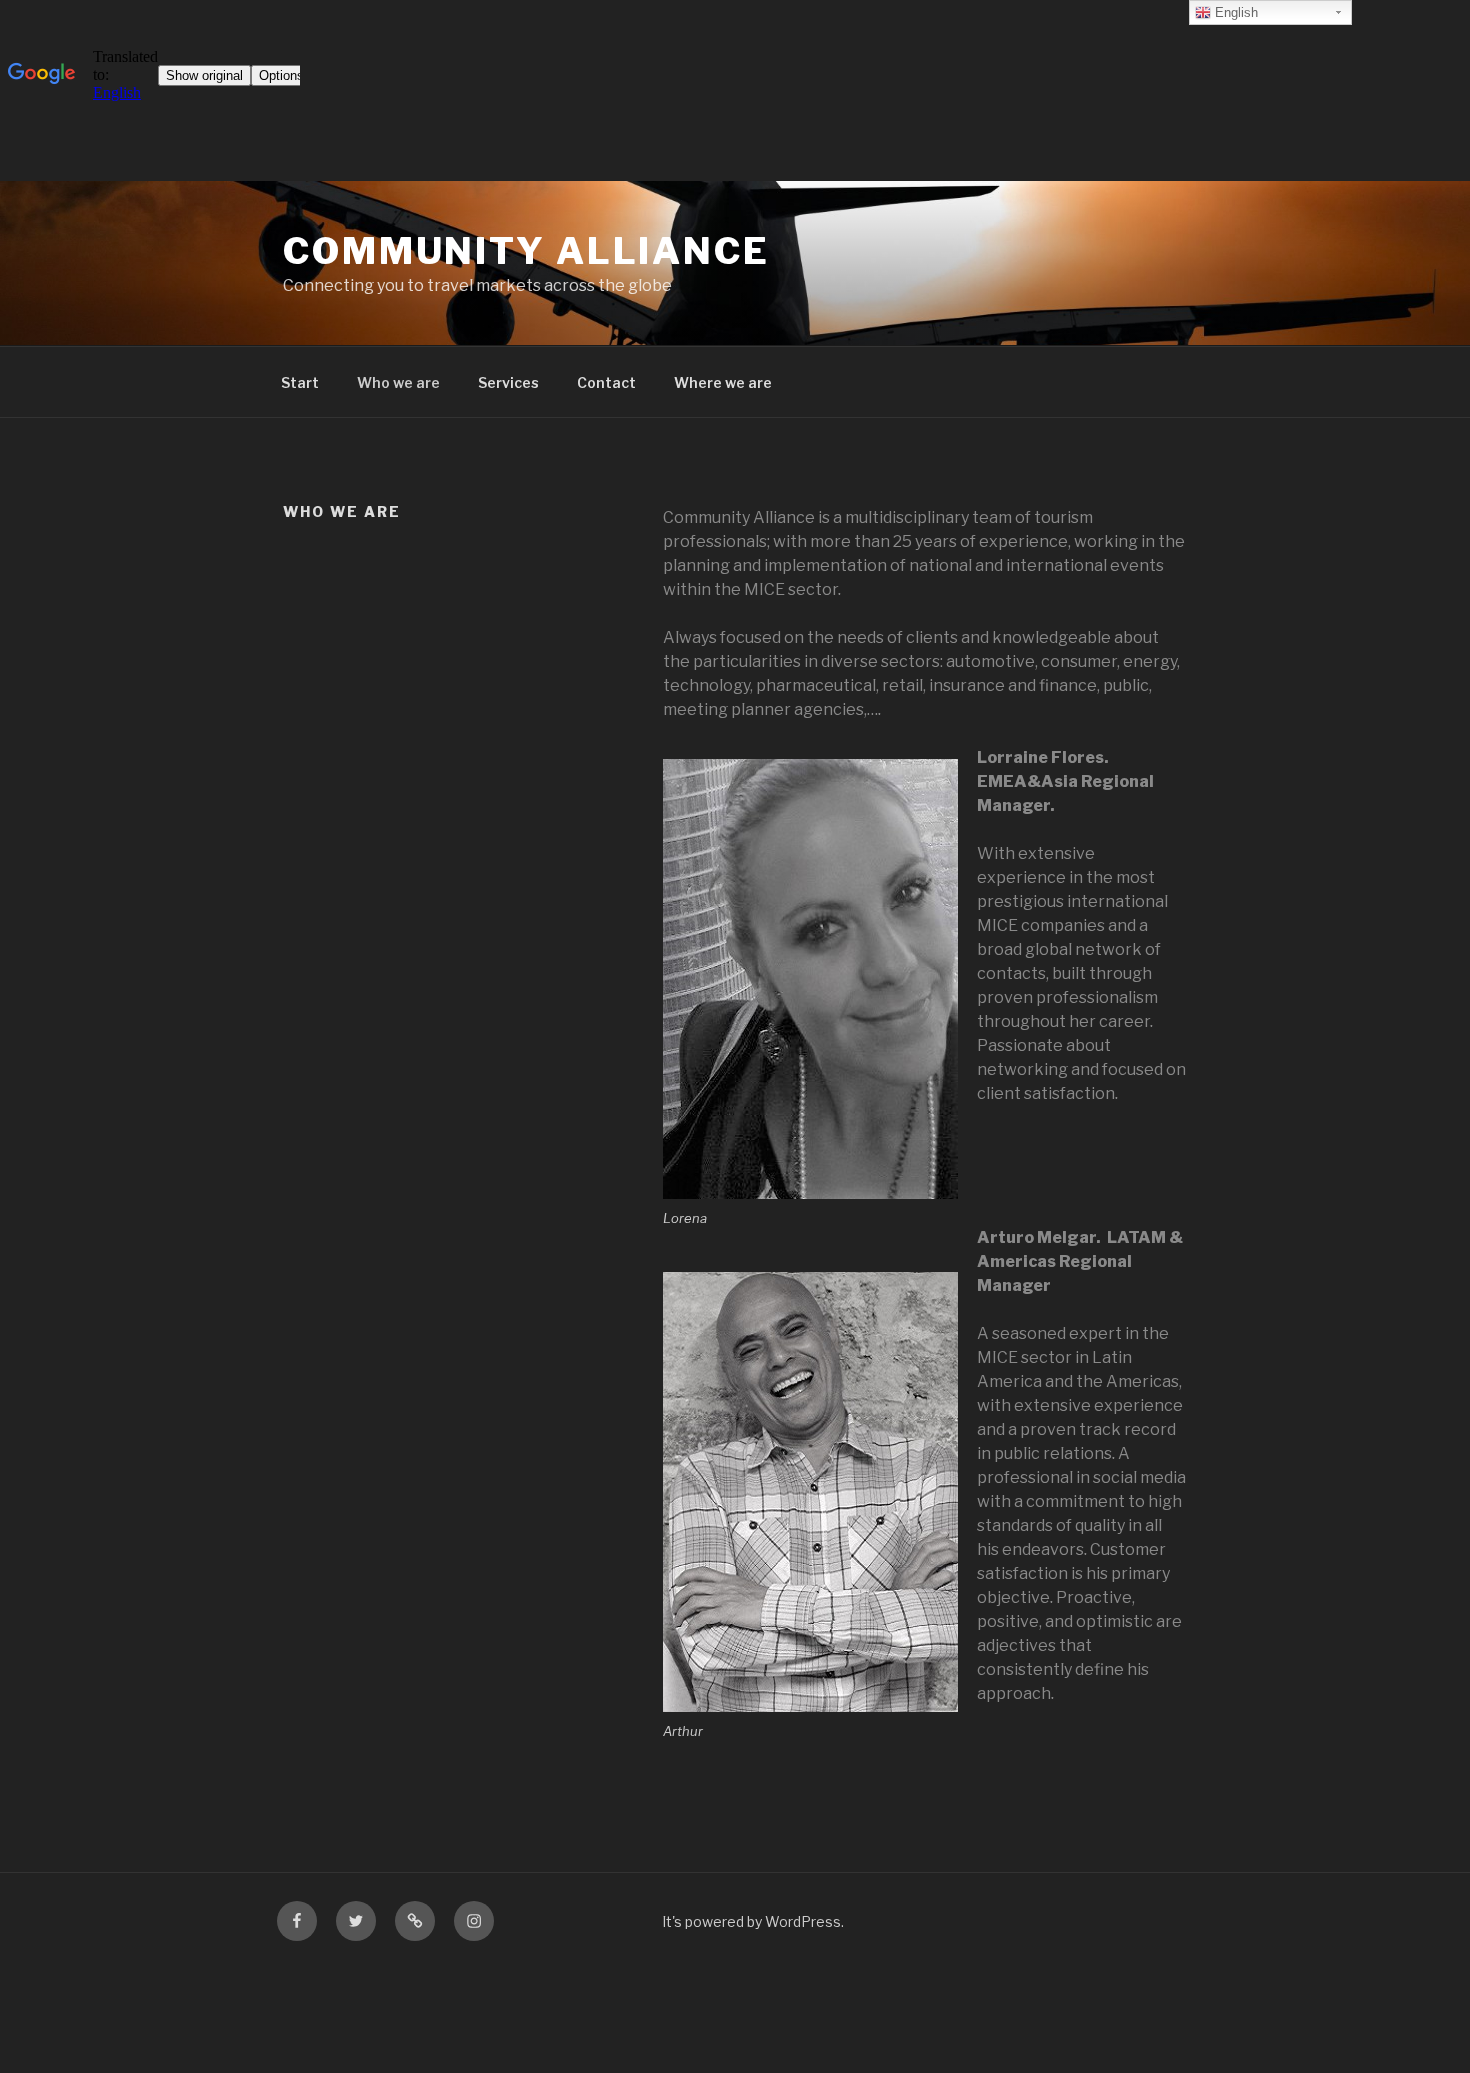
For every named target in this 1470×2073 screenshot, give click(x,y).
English (1234, 12)
